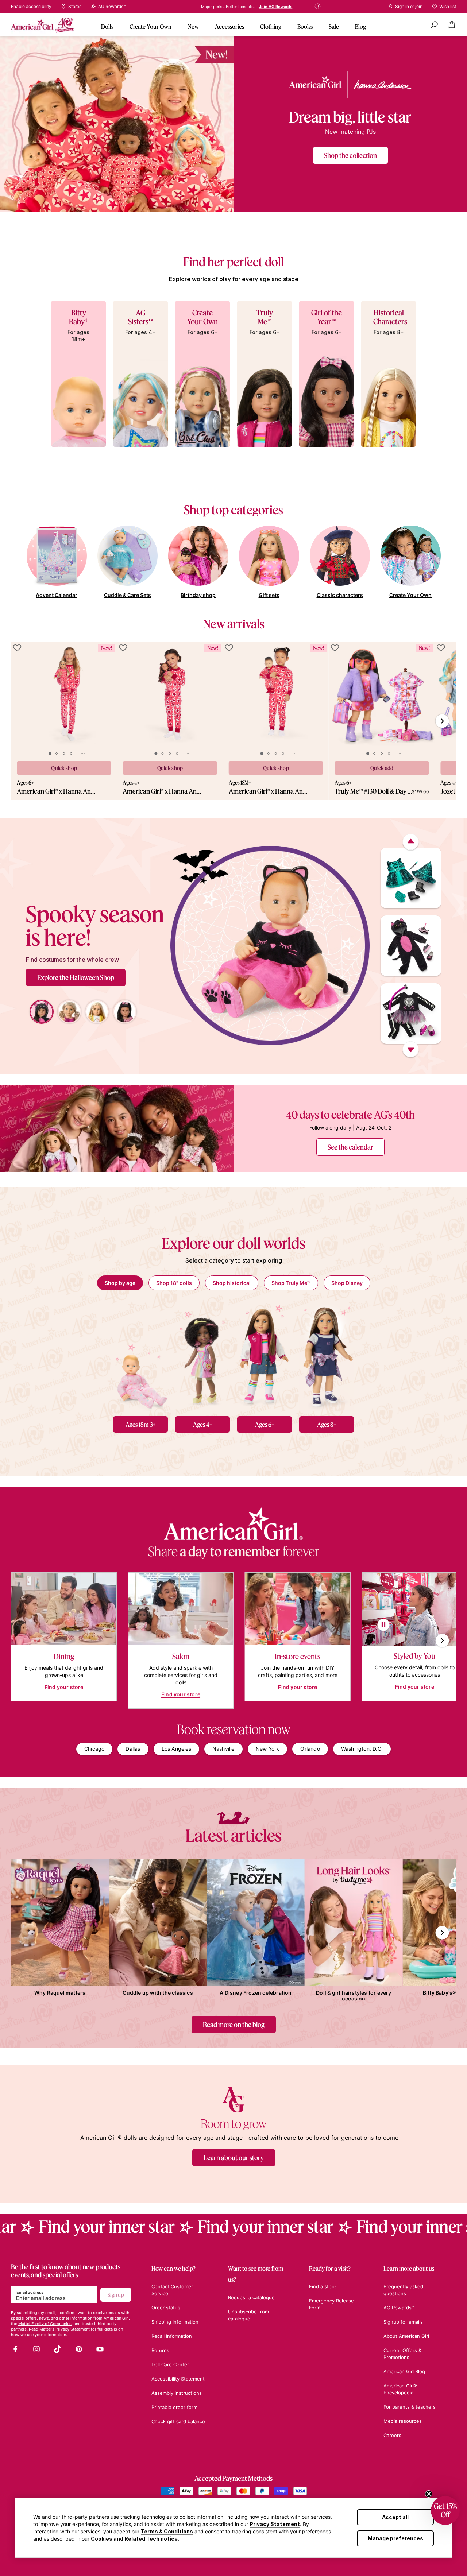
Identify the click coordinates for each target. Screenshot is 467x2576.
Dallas (133, 1749)
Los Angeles (176, 1749)
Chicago (94, 1749)
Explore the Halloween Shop (76, 977)
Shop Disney (347, 1283)
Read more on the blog (234, 2025)
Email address (30, 2292)
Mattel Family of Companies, (45, 2324)
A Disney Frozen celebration (256, 1993)
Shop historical (232, 1283)
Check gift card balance (178, 2421)
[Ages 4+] (202, 1356)
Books (305, 26)
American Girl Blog (404, 2371)
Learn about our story (234, 2158)
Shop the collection (350, 155)
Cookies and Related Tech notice (134, 2539)
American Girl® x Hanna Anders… (57, 791)
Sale (334, 26)
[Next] (411, 1050)
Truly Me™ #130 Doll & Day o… (373, 791)
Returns (160, 2350)
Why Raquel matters (60, 1993)
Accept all (395, 2517)
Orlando (310, 1749)
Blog (360, 26)
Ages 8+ (327, 1424)
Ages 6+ (265, 1424)
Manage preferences (395, 2538)
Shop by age (120, 1283)
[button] (445, 2511)
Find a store (291, 7)
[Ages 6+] (265, 1356)
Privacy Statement (275, 2524)
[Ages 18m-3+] (140, 1356)
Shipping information (175, 2322)
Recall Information (172, 2336)
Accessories (229, 26)
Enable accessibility (31, 7)
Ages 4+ (203, 1424)
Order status (166, 2308)
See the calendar (350, 1147)
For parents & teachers (410, 2407)
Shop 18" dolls (174, 1283)
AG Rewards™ (399, 2308)
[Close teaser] (429, 2494)
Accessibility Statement (178, 2379)
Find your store (64, 1687)
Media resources (403, 2421)
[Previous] (411, 842)
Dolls (107, 26)
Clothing (271, 26)
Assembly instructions (177, 2393)
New (193, 26)
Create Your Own (150, 26)
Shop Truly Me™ (291, 1283)
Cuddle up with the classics (158, 1993)
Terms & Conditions (167, 2531)
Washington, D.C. (362, 1749)
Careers (392, 2435)
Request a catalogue (251, 2297)
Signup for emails (403, 2322)
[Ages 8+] (327, 1356)
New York (268, 1749)
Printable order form (174, 2407)
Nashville (223, 1749)
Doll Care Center (170, 2364)
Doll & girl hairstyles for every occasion (354, 1996)
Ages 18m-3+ (141, 1424)
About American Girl (406, 2336)
